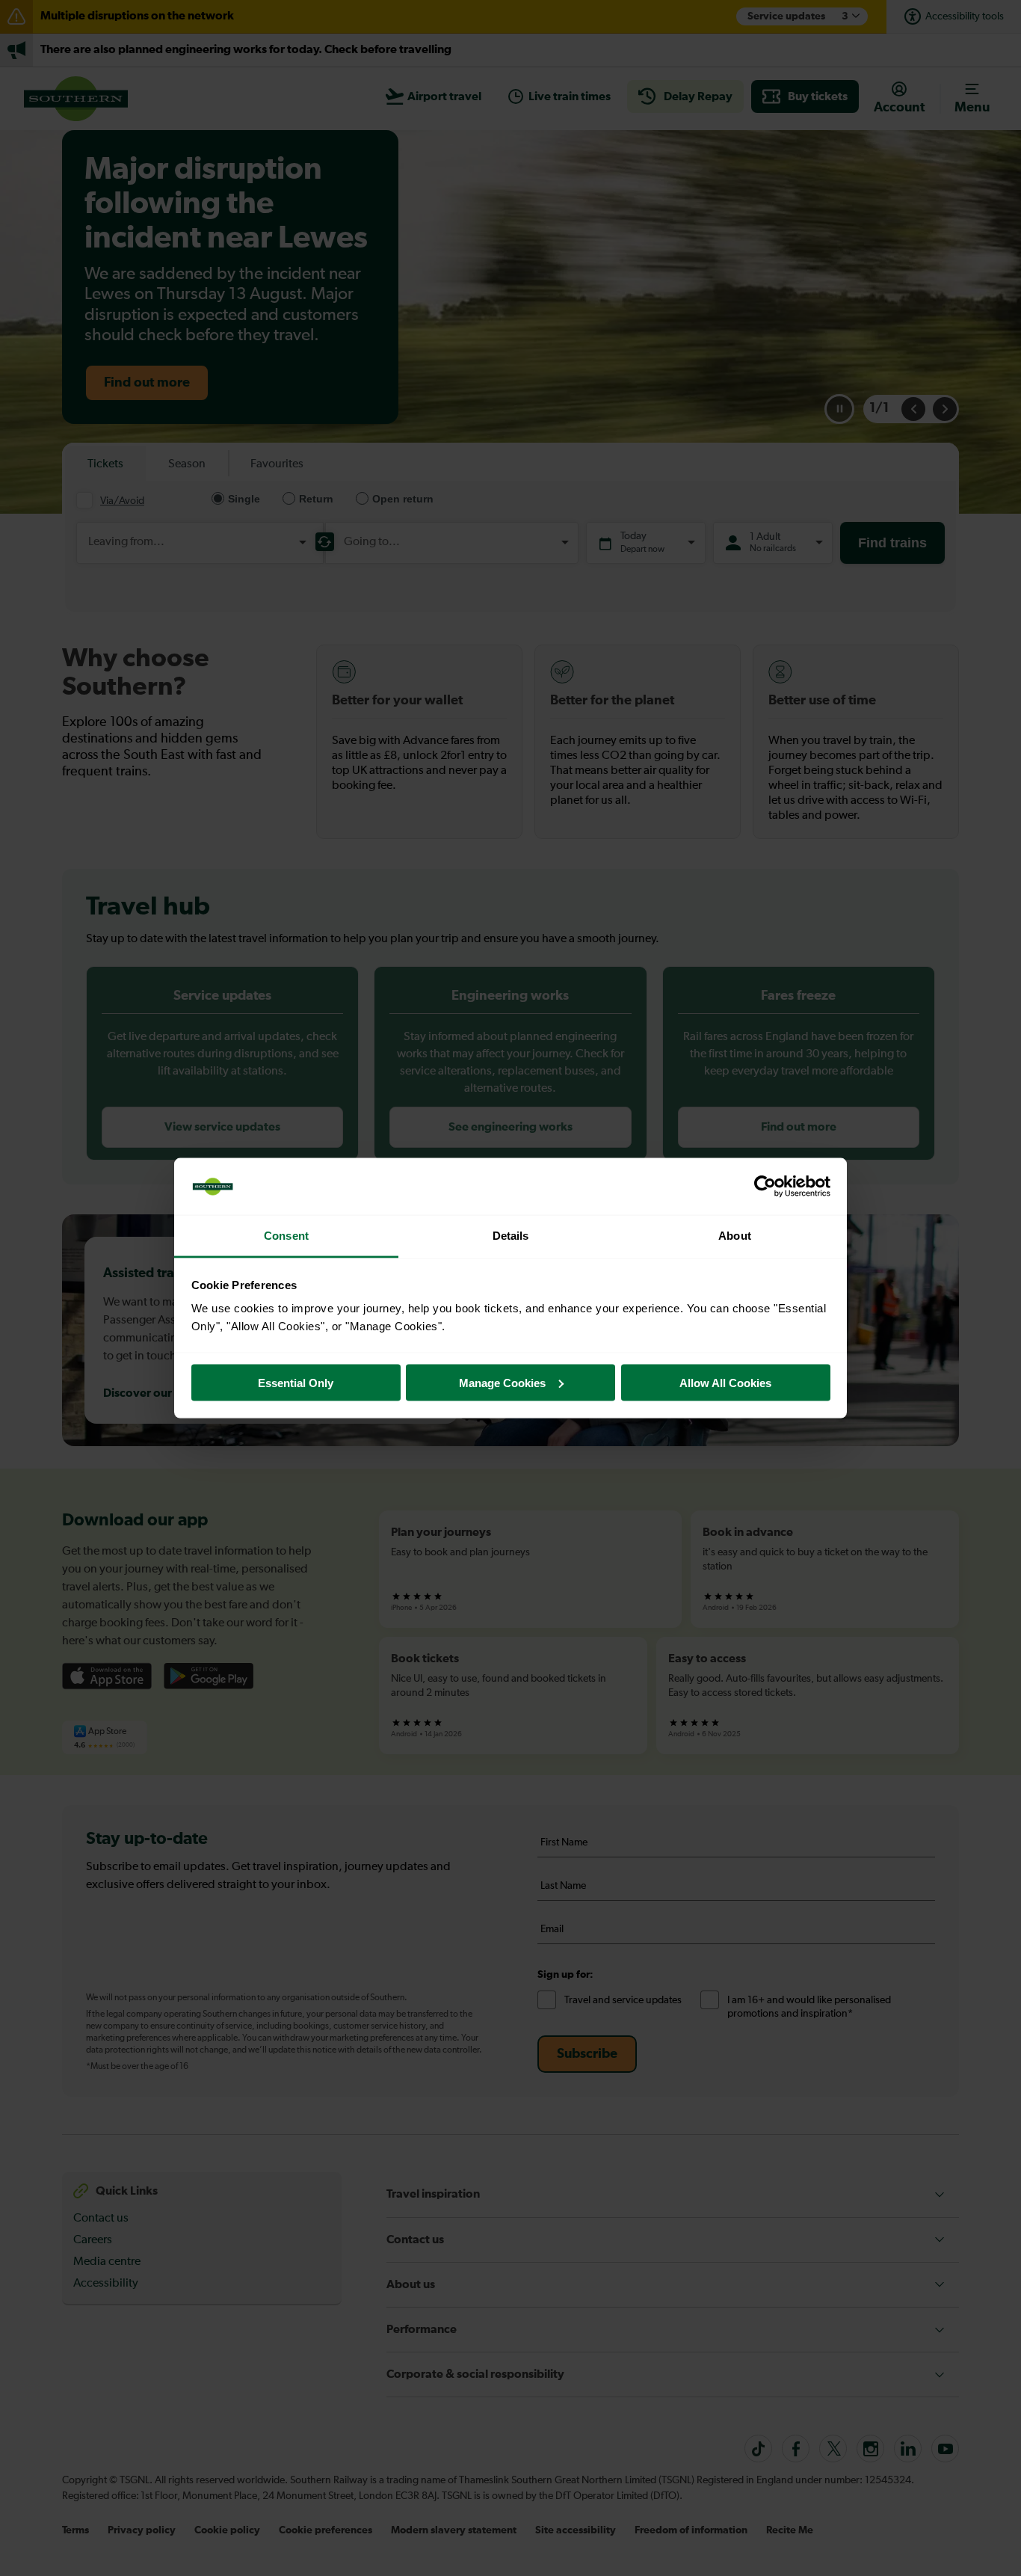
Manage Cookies (502, 1382)
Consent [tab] (286, 1236)
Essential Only (296, 1382)
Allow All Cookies (725, 1382)
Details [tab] (511, 1236)
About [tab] (735, 1236)
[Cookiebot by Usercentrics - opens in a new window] (765, 1187)
